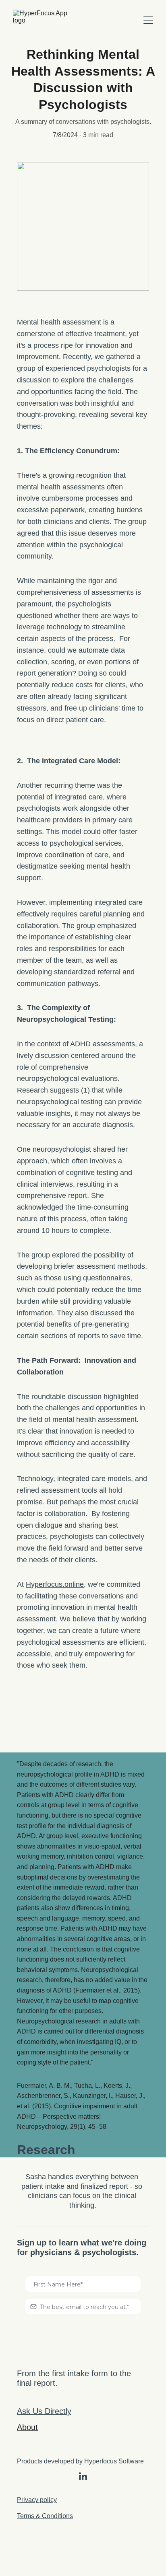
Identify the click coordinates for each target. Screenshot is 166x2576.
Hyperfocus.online (55, 1584)
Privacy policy (37, 2500)
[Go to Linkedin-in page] (83, 2476)
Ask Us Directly (44, 2411)
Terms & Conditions (45, 2516)
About (27, 2427)
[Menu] (148, 20)
